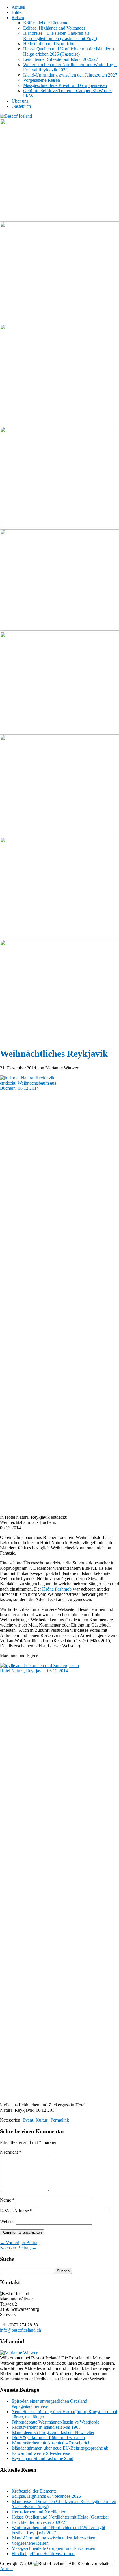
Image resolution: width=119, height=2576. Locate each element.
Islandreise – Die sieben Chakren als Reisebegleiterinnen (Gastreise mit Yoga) (60, 36)
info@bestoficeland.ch (21, 2330)
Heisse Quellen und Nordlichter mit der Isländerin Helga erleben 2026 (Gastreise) (68, 51)
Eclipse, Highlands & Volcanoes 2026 (46, 2496)
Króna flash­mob (57, 1589)
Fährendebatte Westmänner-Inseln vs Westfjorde (55, 2422)
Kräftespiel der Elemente (46, 23)
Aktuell (18, 7)
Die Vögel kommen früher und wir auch (48, 2438)
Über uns (20, 101)
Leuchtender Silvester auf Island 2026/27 (61, 59)
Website (7, 2221)
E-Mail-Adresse (16, 2211)
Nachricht (11, 2152)
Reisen (18, 18)
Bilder (17, 12)
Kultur (41, 2120)
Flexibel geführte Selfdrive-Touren (43, 2554)
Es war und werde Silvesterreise (41, 2453)
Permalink (60, 2120)
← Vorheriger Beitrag (20, 2243)
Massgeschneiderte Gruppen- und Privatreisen (53, 2548)
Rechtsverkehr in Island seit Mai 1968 (46, 2427)
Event (28, 2120)
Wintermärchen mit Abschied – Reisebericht (52, 2443)
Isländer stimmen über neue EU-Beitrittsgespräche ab (60, 2448)
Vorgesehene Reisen (42, 80)
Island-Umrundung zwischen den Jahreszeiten (53, 2538)
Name (7, 2200)
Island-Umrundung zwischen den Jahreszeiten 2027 (70, 75)
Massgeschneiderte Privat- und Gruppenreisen (65, 85)
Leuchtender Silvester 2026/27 (39, 2522)
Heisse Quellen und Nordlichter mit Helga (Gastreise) (60, 2517)
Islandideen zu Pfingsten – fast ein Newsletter (53, 2432)
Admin (6, 2569)
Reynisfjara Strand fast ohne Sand (42, 2458)
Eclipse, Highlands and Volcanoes (54, 28)
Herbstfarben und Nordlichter (50, 44)
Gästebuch (21, 106)
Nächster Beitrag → (18, 2248)
